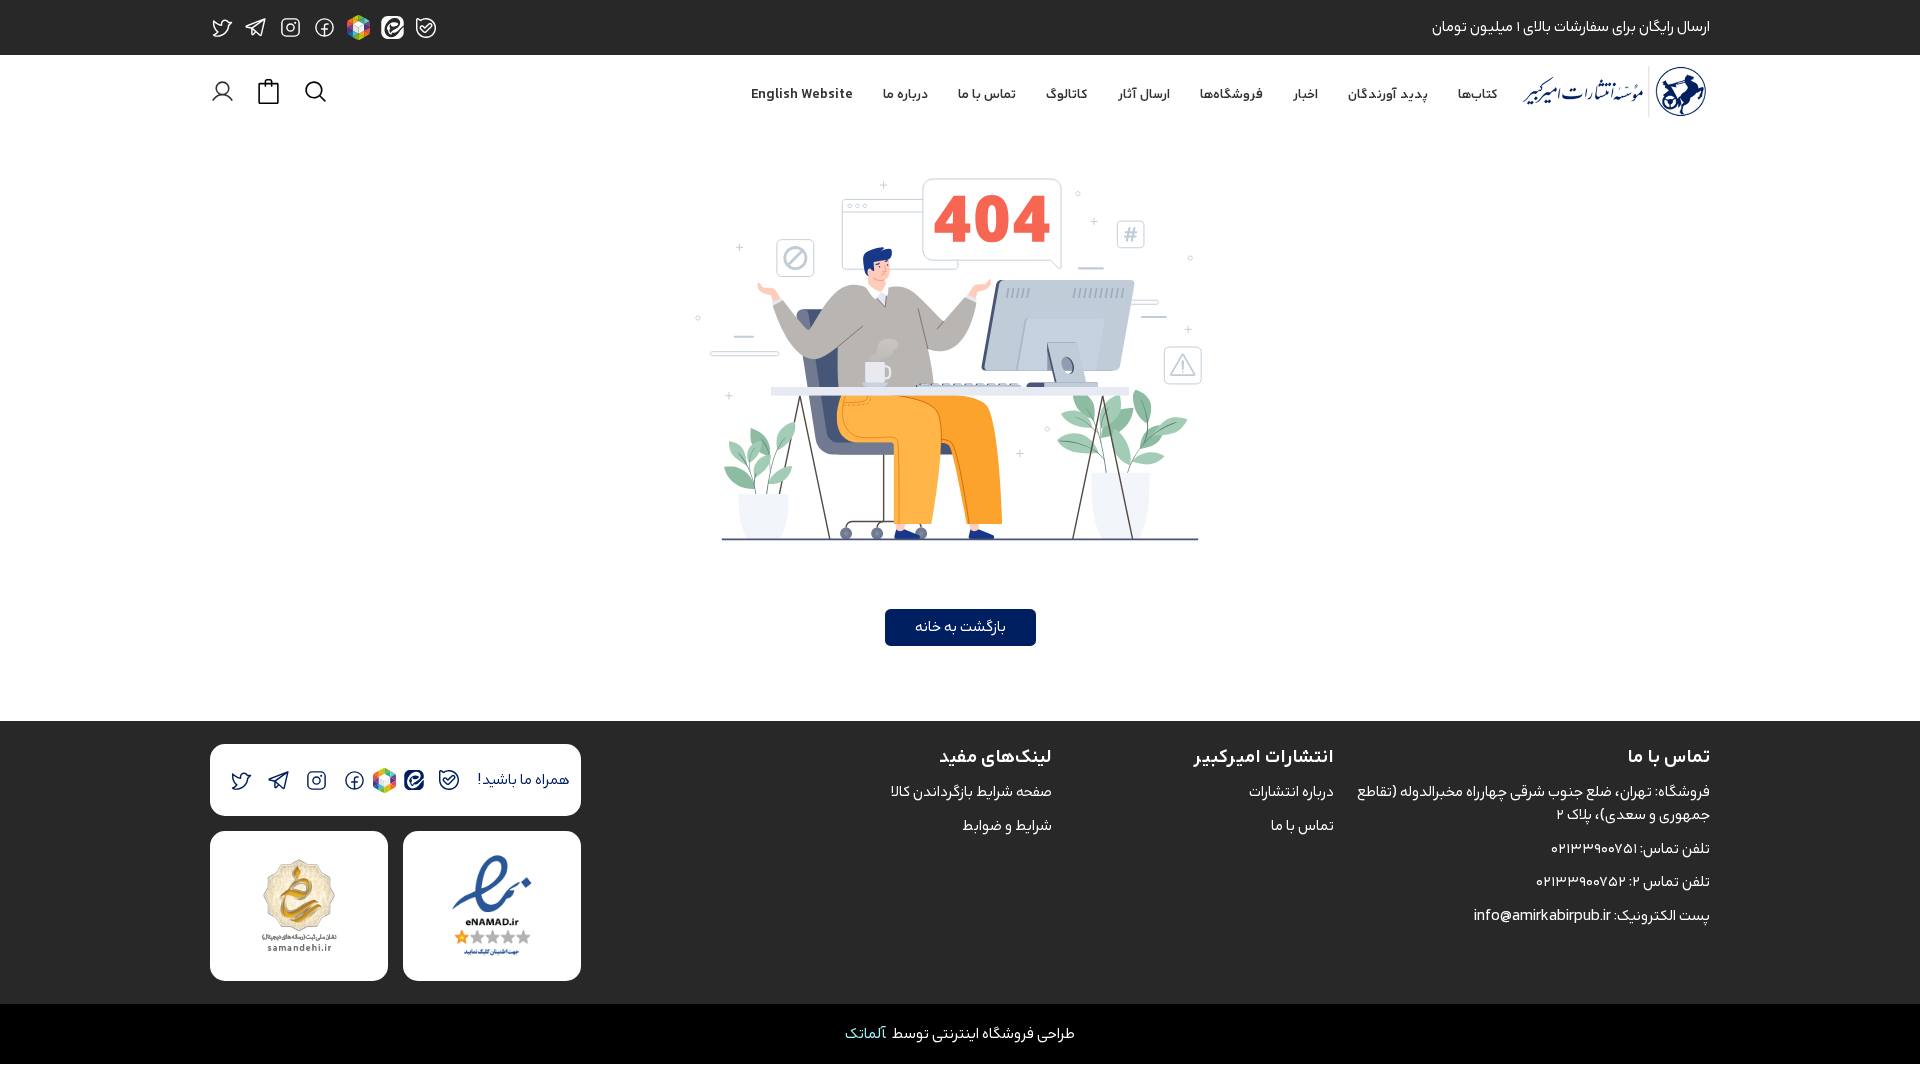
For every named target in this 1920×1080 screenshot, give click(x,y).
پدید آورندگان (1388, 95)
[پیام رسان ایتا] (413, 780)
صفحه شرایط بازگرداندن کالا (971, 791)
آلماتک (865, 1033)
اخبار (1305, 95)
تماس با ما (987, 95)
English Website (802, 95)
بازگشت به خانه (960, 626)
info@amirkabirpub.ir (1542, 915)
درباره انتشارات (1291, 791)
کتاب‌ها (1478, 95)
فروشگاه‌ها (1231, 95)
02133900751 (1594, 848)
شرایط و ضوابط (1007, 825)
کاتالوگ (1067, 95)
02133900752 (1581, 881)
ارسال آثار (1144, 95)
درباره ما (905, 95)
